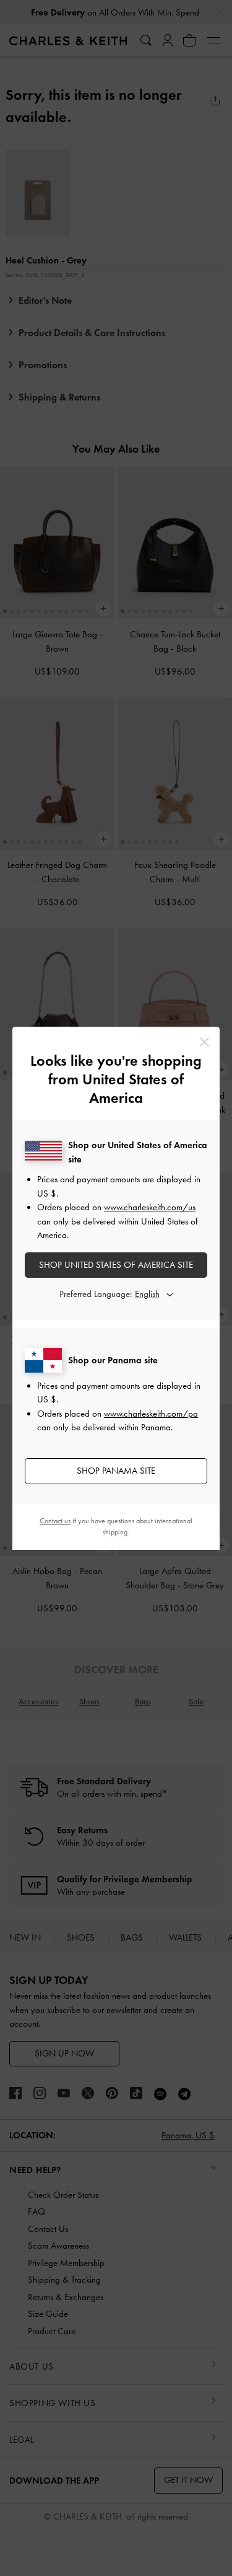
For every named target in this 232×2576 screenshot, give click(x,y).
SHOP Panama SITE (116, 1471)
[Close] (204, 1042)
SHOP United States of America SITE (116, 1265)
